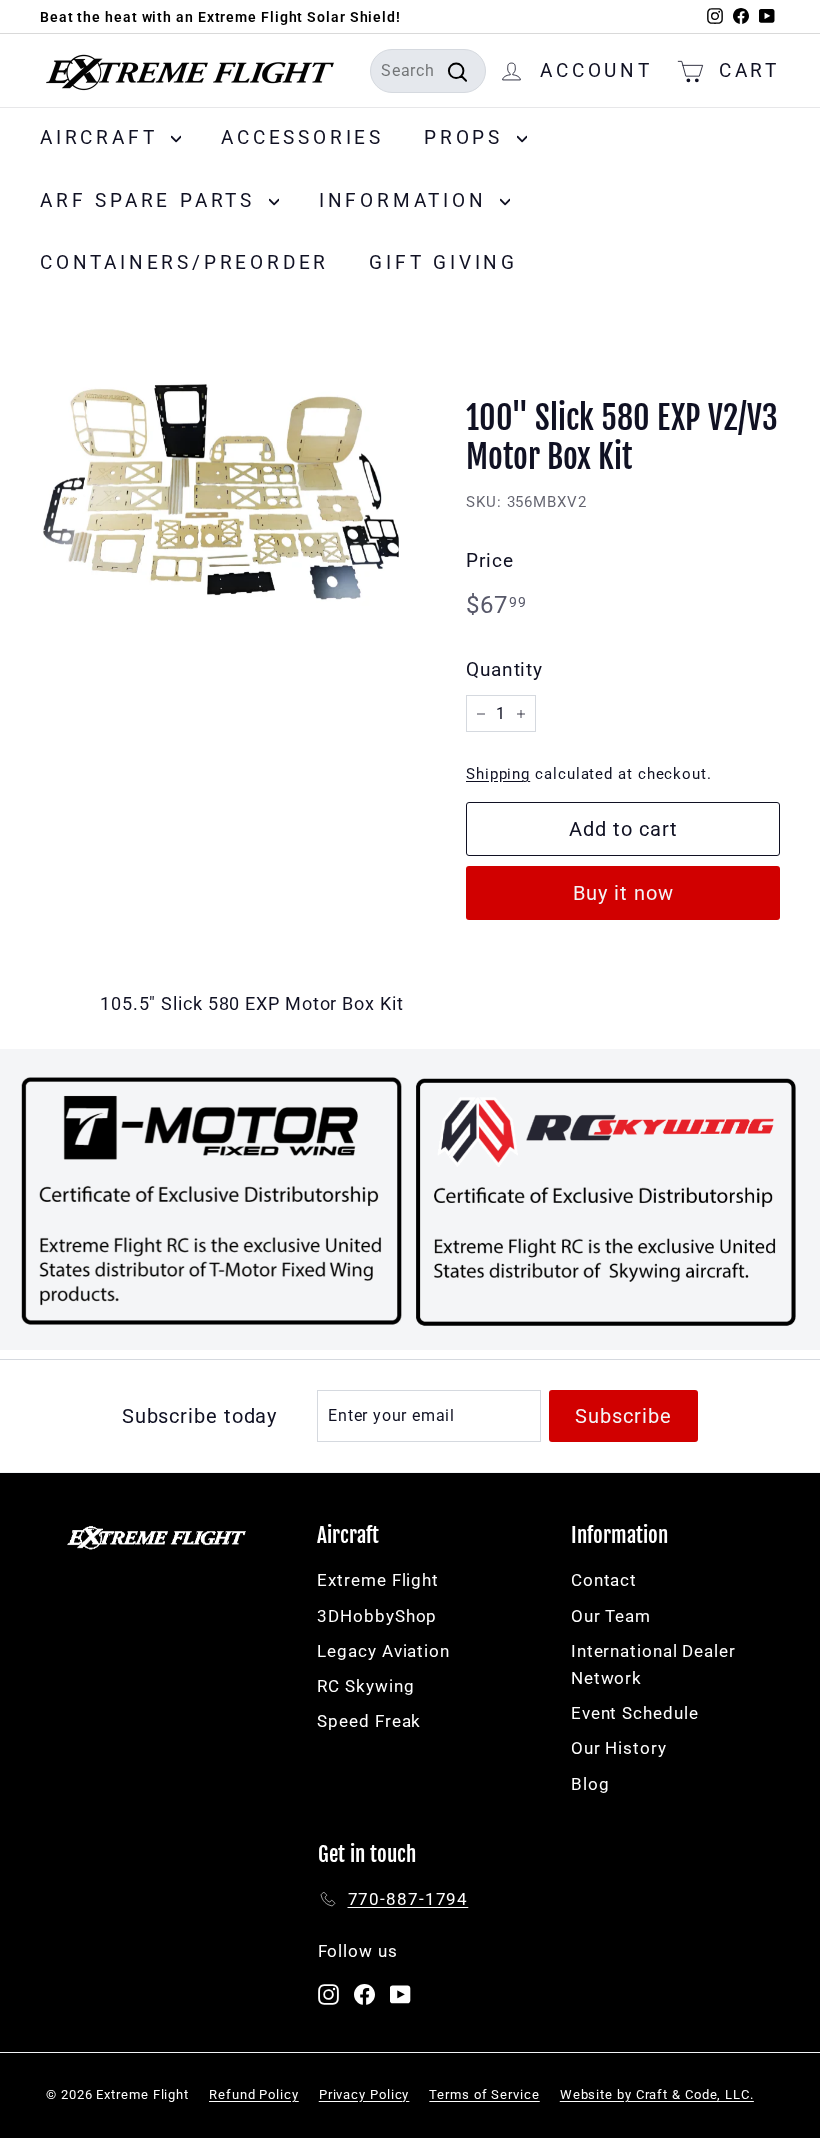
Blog (590, 1784)
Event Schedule (635, 1713)
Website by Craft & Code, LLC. (657, 2094)
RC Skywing (365, 1686)
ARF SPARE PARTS (152, 200)
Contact (604, 1580)
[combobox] (428, 71)
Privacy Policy (364, 2094)
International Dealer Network (653, 1664)
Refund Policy (254, 2094)
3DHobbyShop (377, 1616)
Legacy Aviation (383, 1651)
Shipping (498, 774)
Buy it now (623, 893)
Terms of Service (484, 2094)
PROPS (468, 137)
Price (490, 560)
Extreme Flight (378, 1580)
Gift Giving (443, 262)
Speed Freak (369, 1721)
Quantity (504, 669)
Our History (619, 1748)
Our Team (611, 1616)
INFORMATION (407, 200)
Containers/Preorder (184, 262)
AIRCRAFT (103, 137)
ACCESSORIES (302, 137)
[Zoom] (219, 478)
